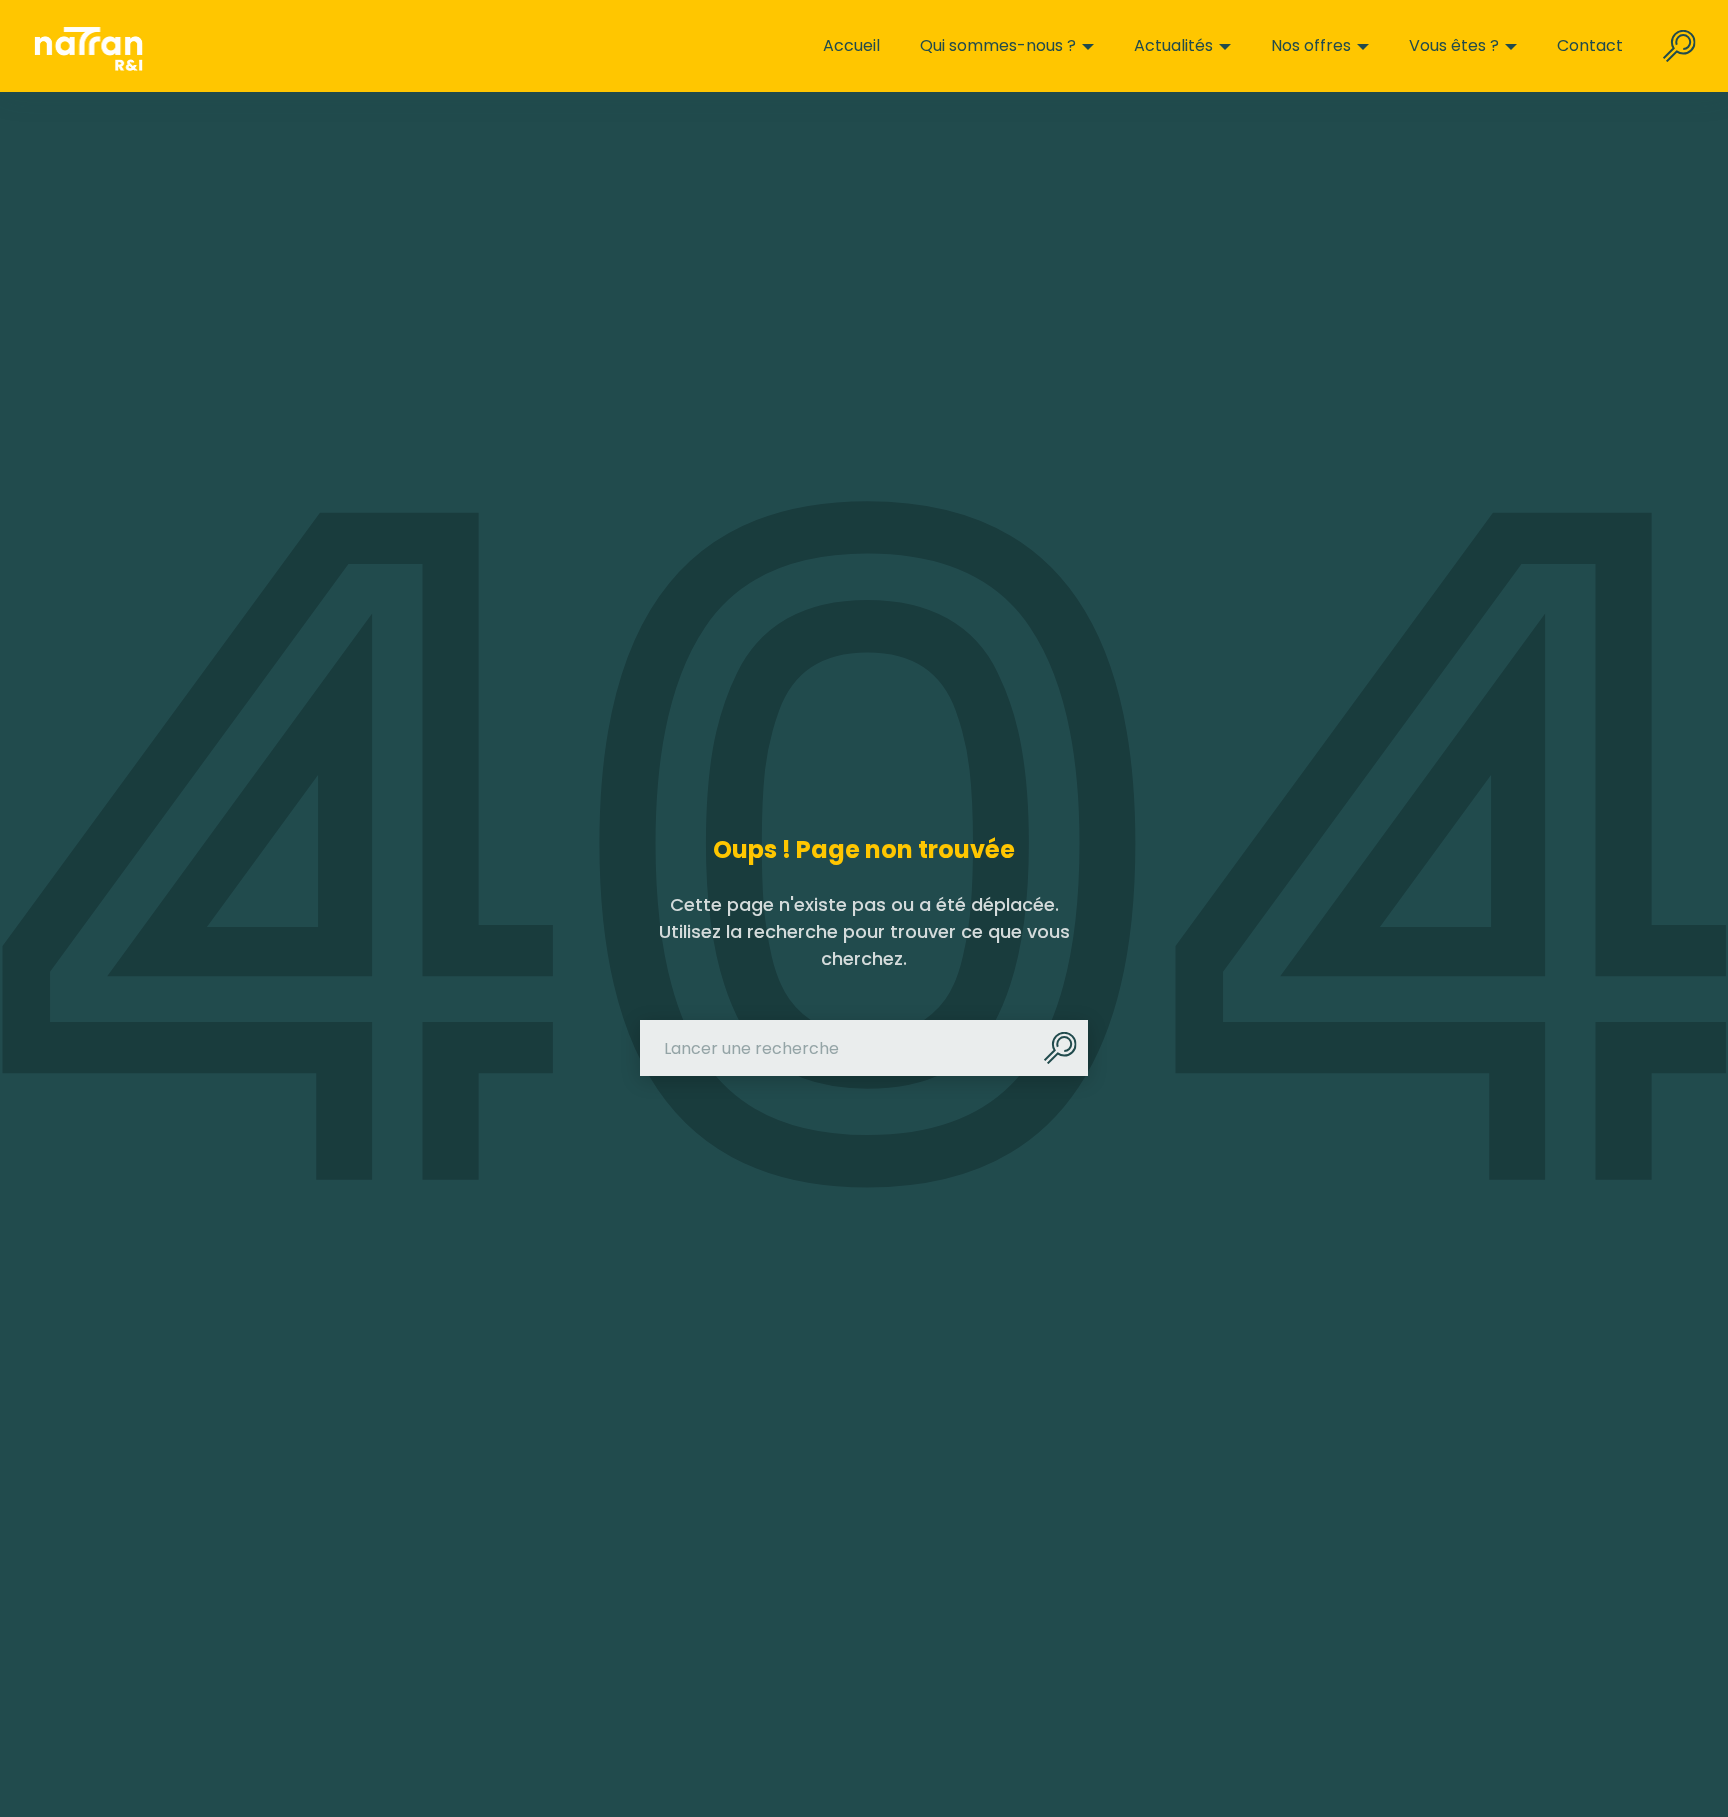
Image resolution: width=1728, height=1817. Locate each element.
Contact (1590, 46)
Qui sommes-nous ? (998, 46)
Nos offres (1311, 46)
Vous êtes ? (1454, 46)
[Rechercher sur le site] (1679, 46)
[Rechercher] (1060, 1048)
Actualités (1173, 46)
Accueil (851, 46)
